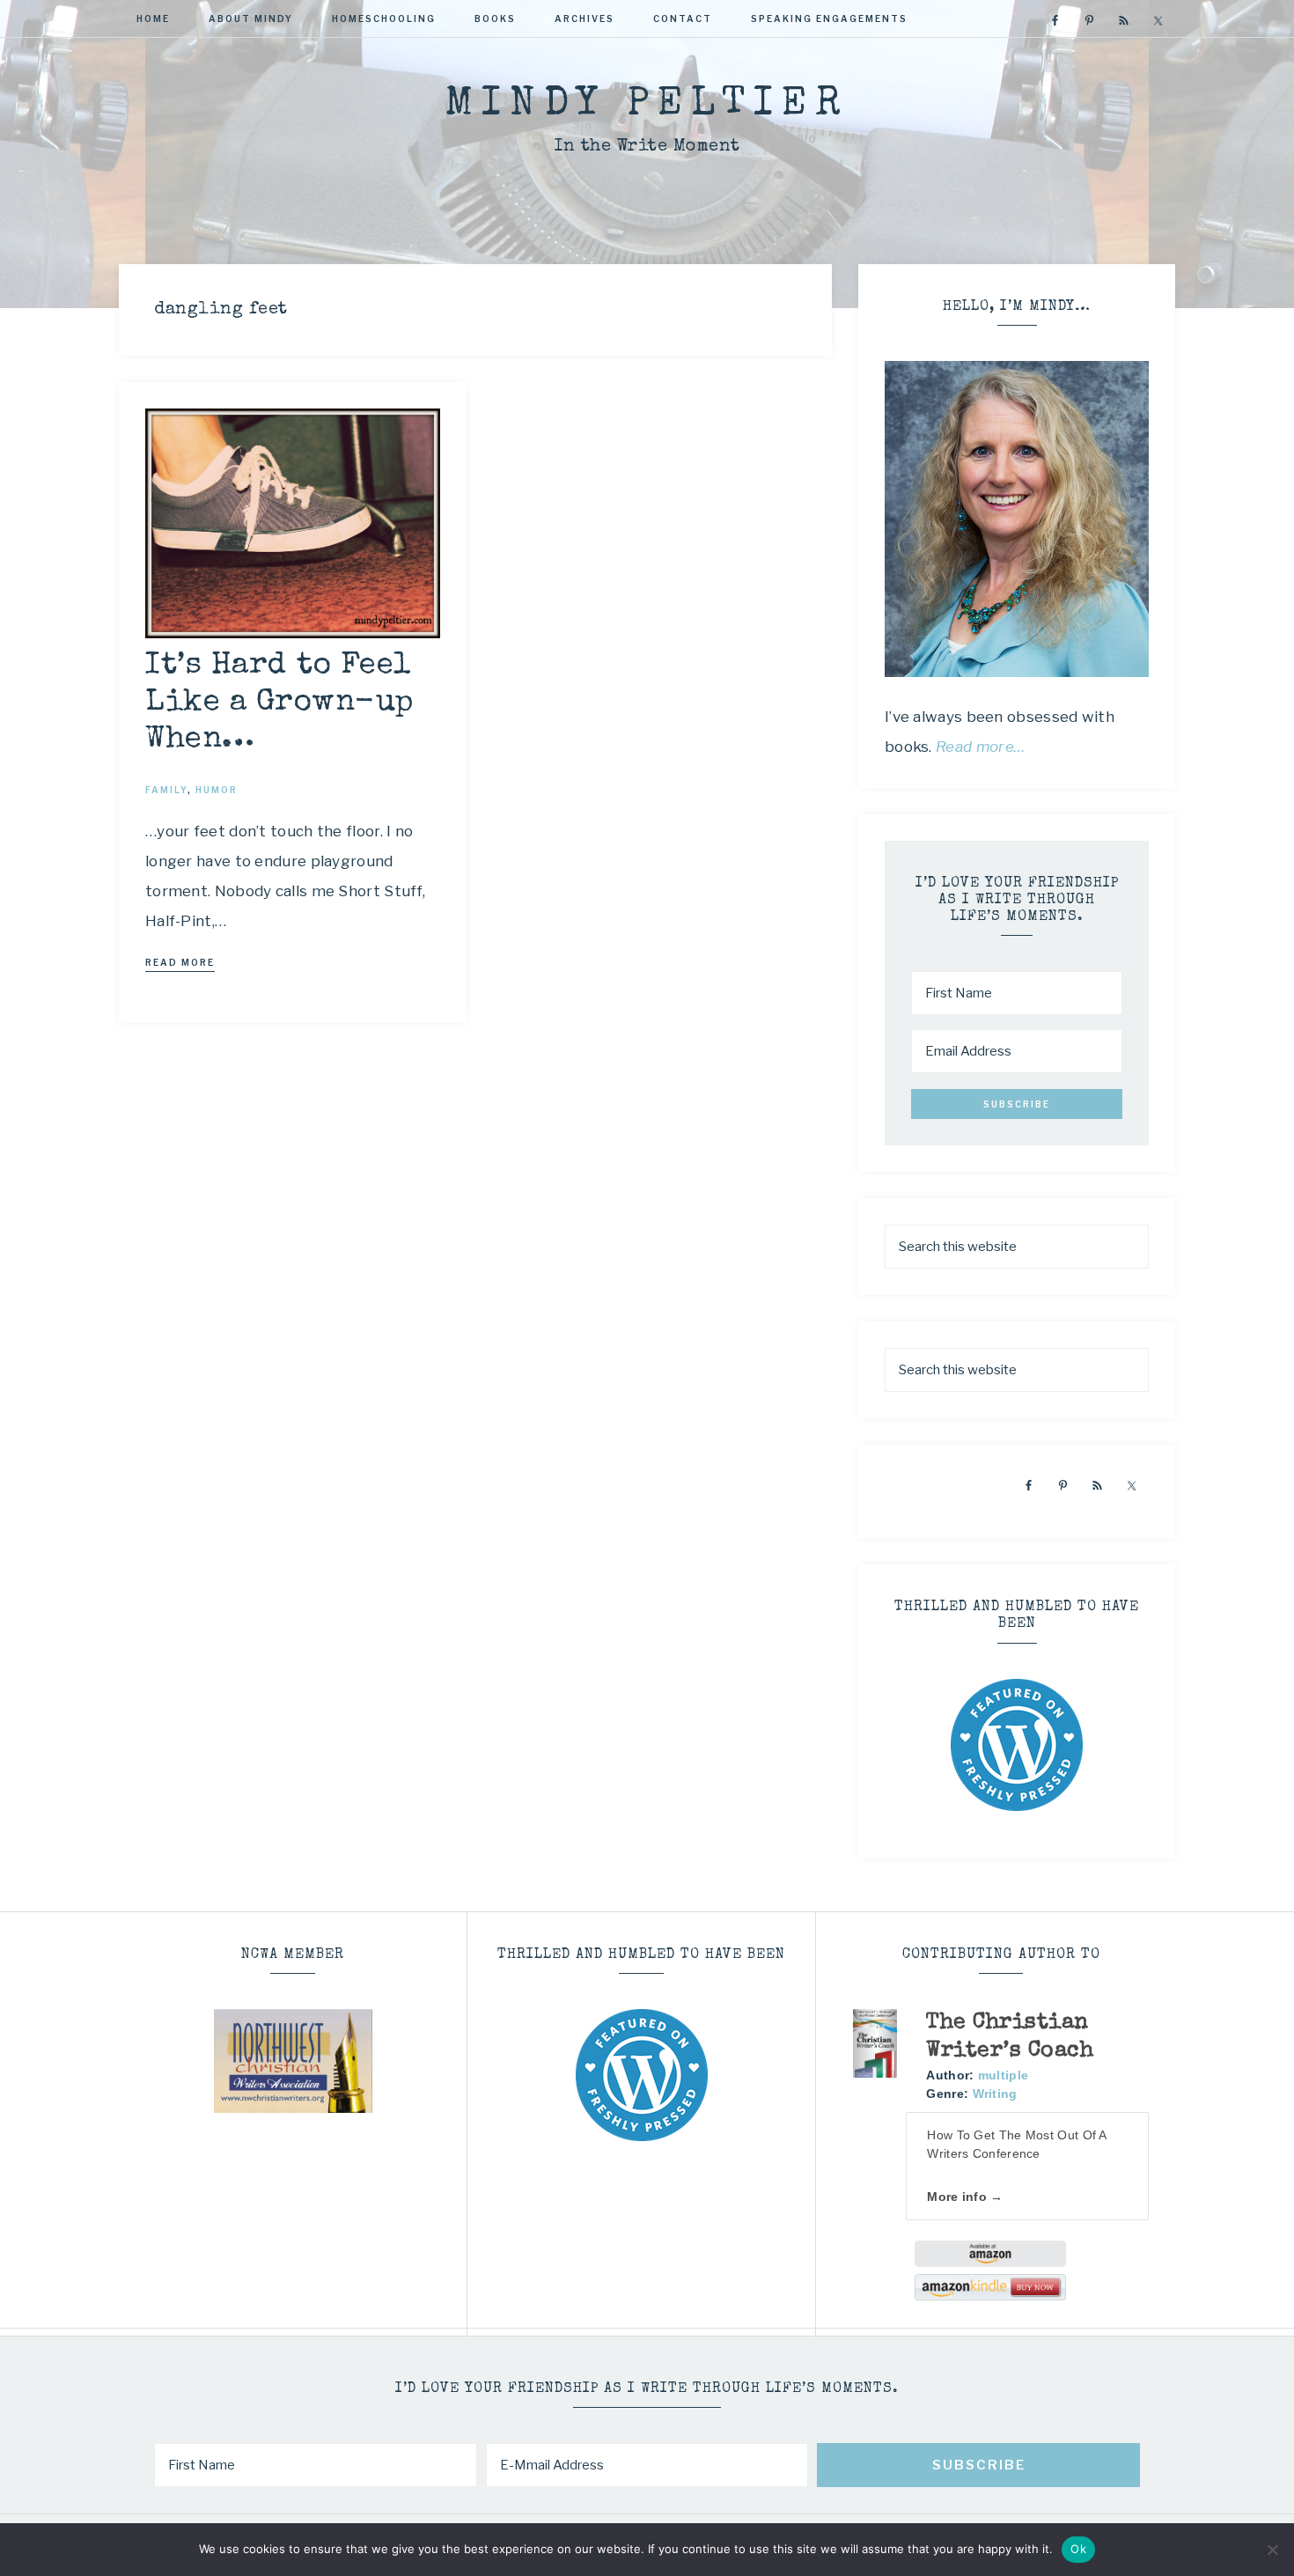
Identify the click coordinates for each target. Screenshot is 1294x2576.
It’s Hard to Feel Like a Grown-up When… (279, 703)
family (166, 790)
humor (217, 790)
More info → (965, 2197)
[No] (1272, 2550)
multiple (1003, 2075)
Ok (1078, 2549)
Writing (995, 2094)
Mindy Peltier (647, 105)
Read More (180, 962)
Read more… (981, 747)
